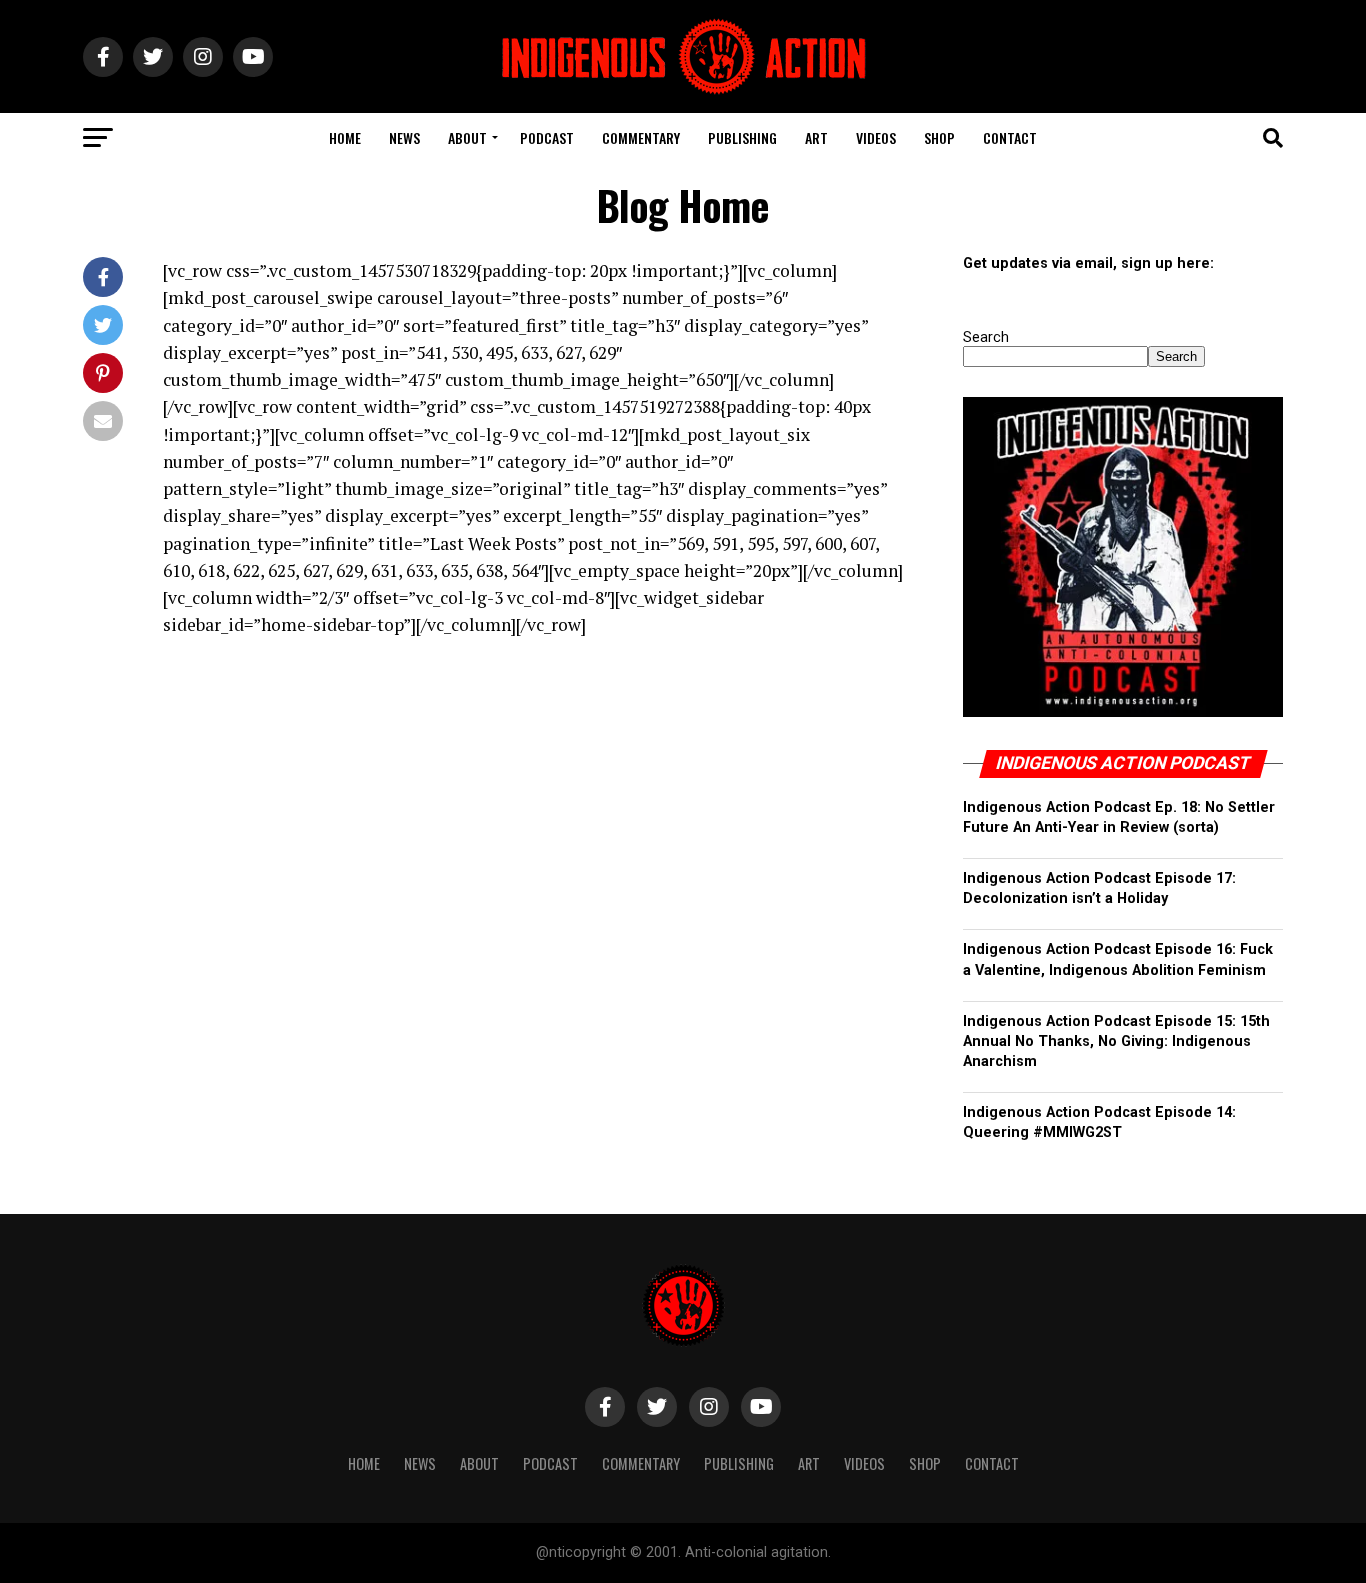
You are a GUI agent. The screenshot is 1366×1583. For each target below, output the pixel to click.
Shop (939, 137)
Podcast (547, 137)
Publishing (742, 137)
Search (986, 337)
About (467, 137)
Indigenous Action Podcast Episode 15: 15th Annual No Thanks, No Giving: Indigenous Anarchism (1116, 1041)
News (404, 137)
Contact (1010, 137)
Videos (876, 137)
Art (816, 137)
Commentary (641, 137)
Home (345, 137)
